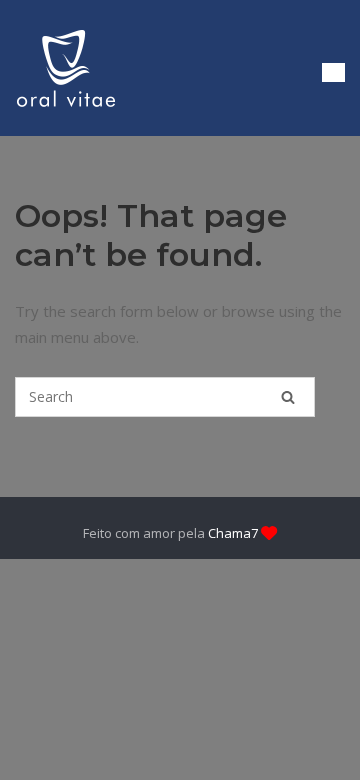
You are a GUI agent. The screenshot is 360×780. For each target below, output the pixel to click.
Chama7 (233, 533)
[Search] (288, 397)
